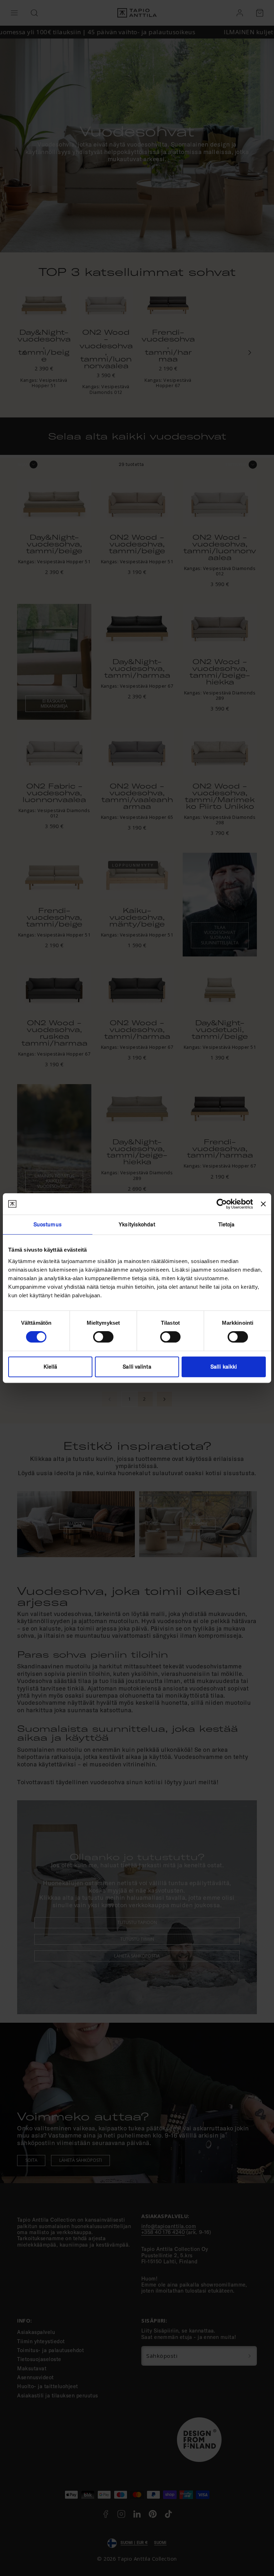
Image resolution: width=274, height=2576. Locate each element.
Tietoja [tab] (227, 1224)
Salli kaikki (224, 1367)
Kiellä (50, 1367)
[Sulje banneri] (263, 1204)
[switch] (103, 1337)
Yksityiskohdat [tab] (137, 1224)
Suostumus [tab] (48, 1224)
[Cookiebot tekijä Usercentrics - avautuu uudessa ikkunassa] (222, 1204)
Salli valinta (137, 1367)
